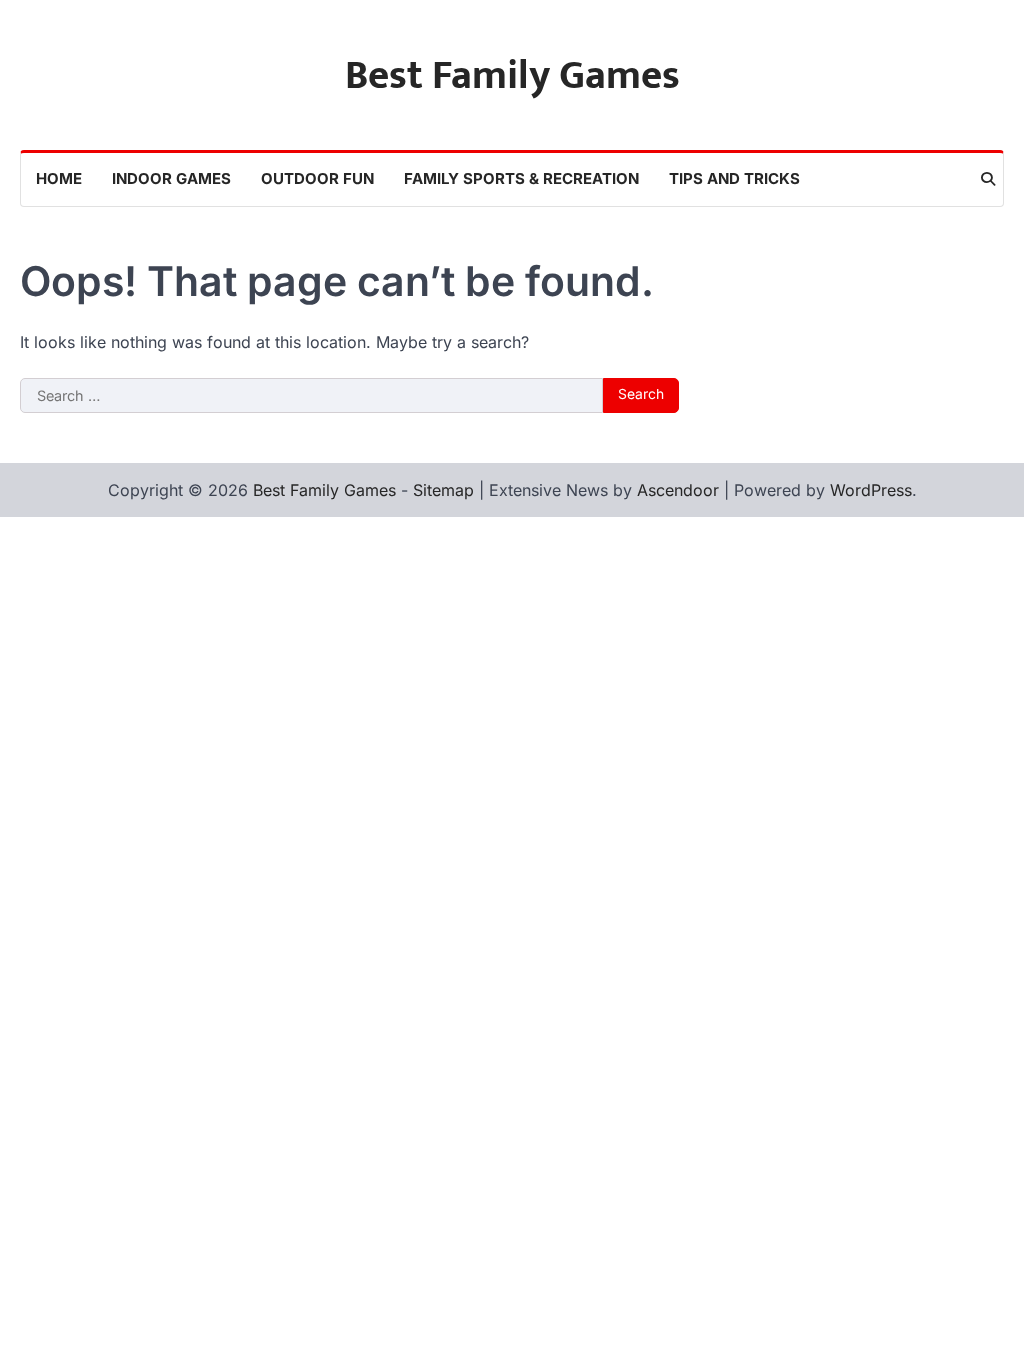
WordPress (871, 490)
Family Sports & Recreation (521, 178)
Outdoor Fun (317, 178)
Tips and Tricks (734, 178)
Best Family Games (512, 76)
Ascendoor (678, 490)
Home (59, 178)
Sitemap (443, 490)
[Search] (988, 179)
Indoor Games (171, 178)
